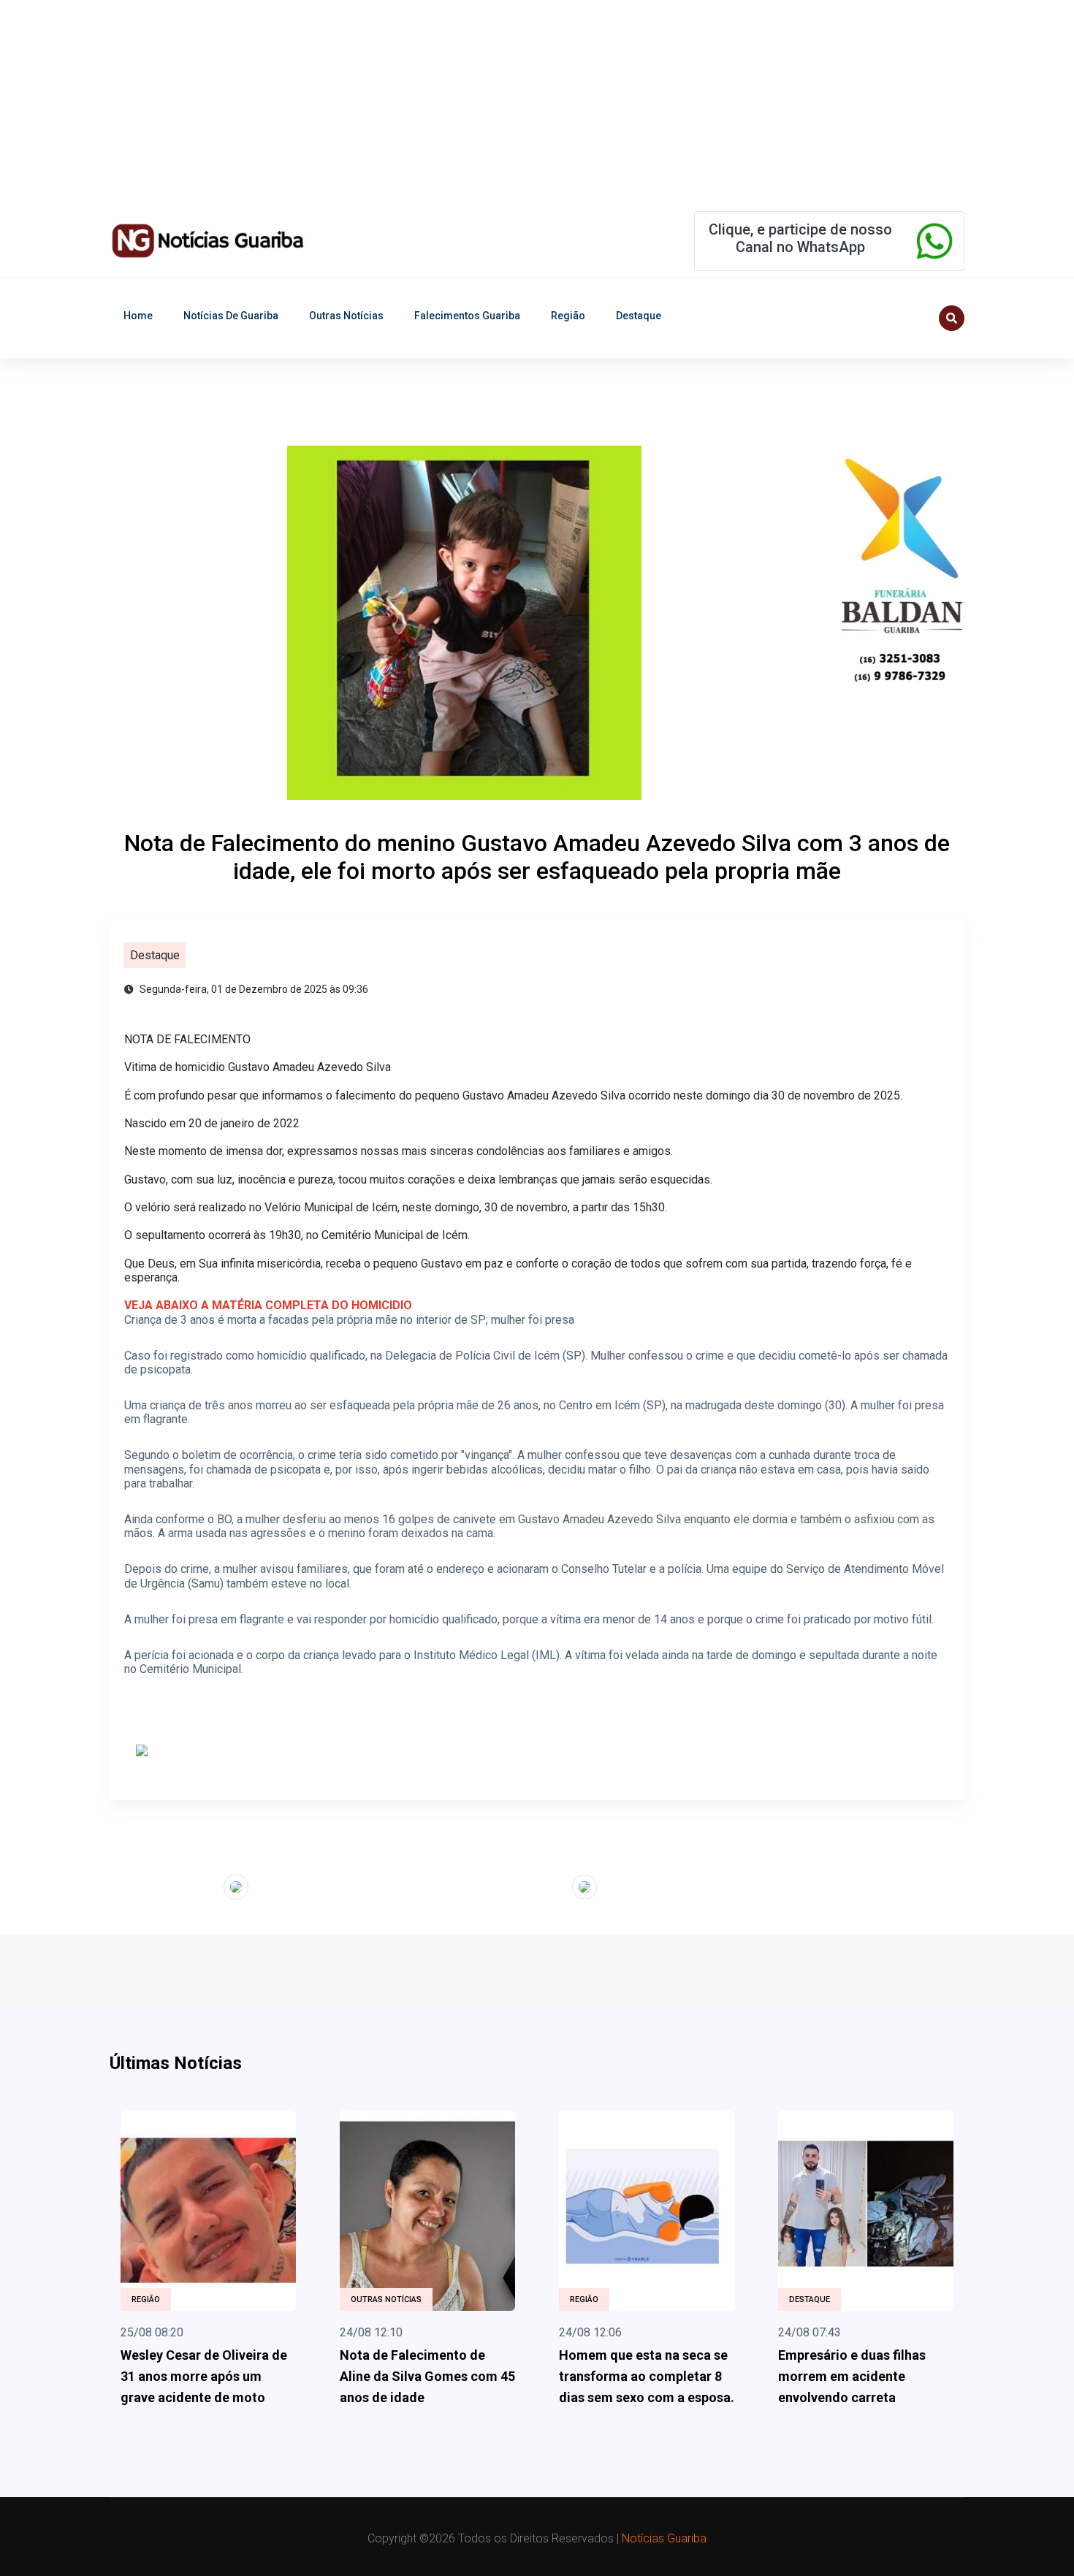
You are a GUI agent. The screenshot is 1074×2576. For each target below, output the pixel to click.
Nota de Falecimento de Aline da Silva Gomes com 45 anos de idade (427, 2376)
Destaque (639, 316)
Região (568, 316)
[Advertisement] (438, 102)
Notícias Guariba (664, 2538)
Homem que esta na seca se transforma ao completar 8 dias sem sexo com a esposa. (647, 2376)
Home (138, 316)
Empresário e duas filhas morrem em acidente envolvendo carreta (852, 2376)
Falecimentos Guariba (467, 316)
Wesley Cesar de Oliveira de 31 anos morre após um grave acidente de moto (204, 2376)
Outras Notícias (346, 316)
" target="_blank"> (179, 1885)
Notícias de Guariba (231, 316)
